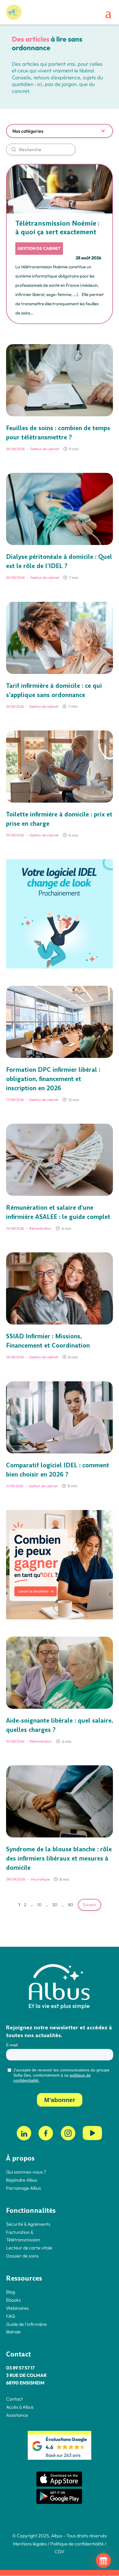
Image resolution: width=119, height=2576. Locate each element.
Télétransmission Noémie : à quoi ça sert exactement (57, 228)
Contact (14, 2399)
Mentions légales (30, 2544)
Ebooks (13, 2300)
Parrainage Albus (24, 2188)
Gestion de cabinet (39, 248)
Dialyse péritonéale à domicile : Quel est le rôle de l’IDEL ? (59, 561)
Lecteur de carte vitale (29, 2248)
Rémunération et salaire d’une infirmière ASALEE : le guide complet (58, 1212)
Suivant (90, 1905)
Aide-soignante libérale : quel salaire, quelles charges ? (59, 1725)
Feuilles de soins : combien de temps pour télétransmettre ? (58, 433)
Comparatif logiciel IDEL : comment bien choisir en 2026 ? (58, 1470)
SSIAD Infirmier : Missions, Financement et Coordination (48, 1341)
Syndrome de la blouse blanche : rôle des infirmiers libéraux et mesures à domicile (59, 1859)
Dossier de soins (22, 2256)
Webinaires (17, 2308)
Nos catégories (28, 131)
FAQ (11, 2316)
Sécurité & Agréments (28, 2224)
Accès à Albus (20, 2407)
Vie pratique (40, 1879)
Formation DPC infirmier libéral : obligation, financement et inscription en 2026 (53, 1079)
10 (39, 1905)
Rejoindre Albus (22, 2180)
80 (71, 1905)
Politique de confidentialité (77, 2544)
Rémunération (40, 1228)
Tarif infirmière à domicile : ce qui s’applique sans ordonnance (54, 690)
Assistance (17, 2415)
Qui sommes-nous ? (26, 2172)
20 (55, 1905)
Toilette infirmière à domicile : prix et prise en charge (59, 819)
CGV (59, 2551)
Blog (11, 2292)
